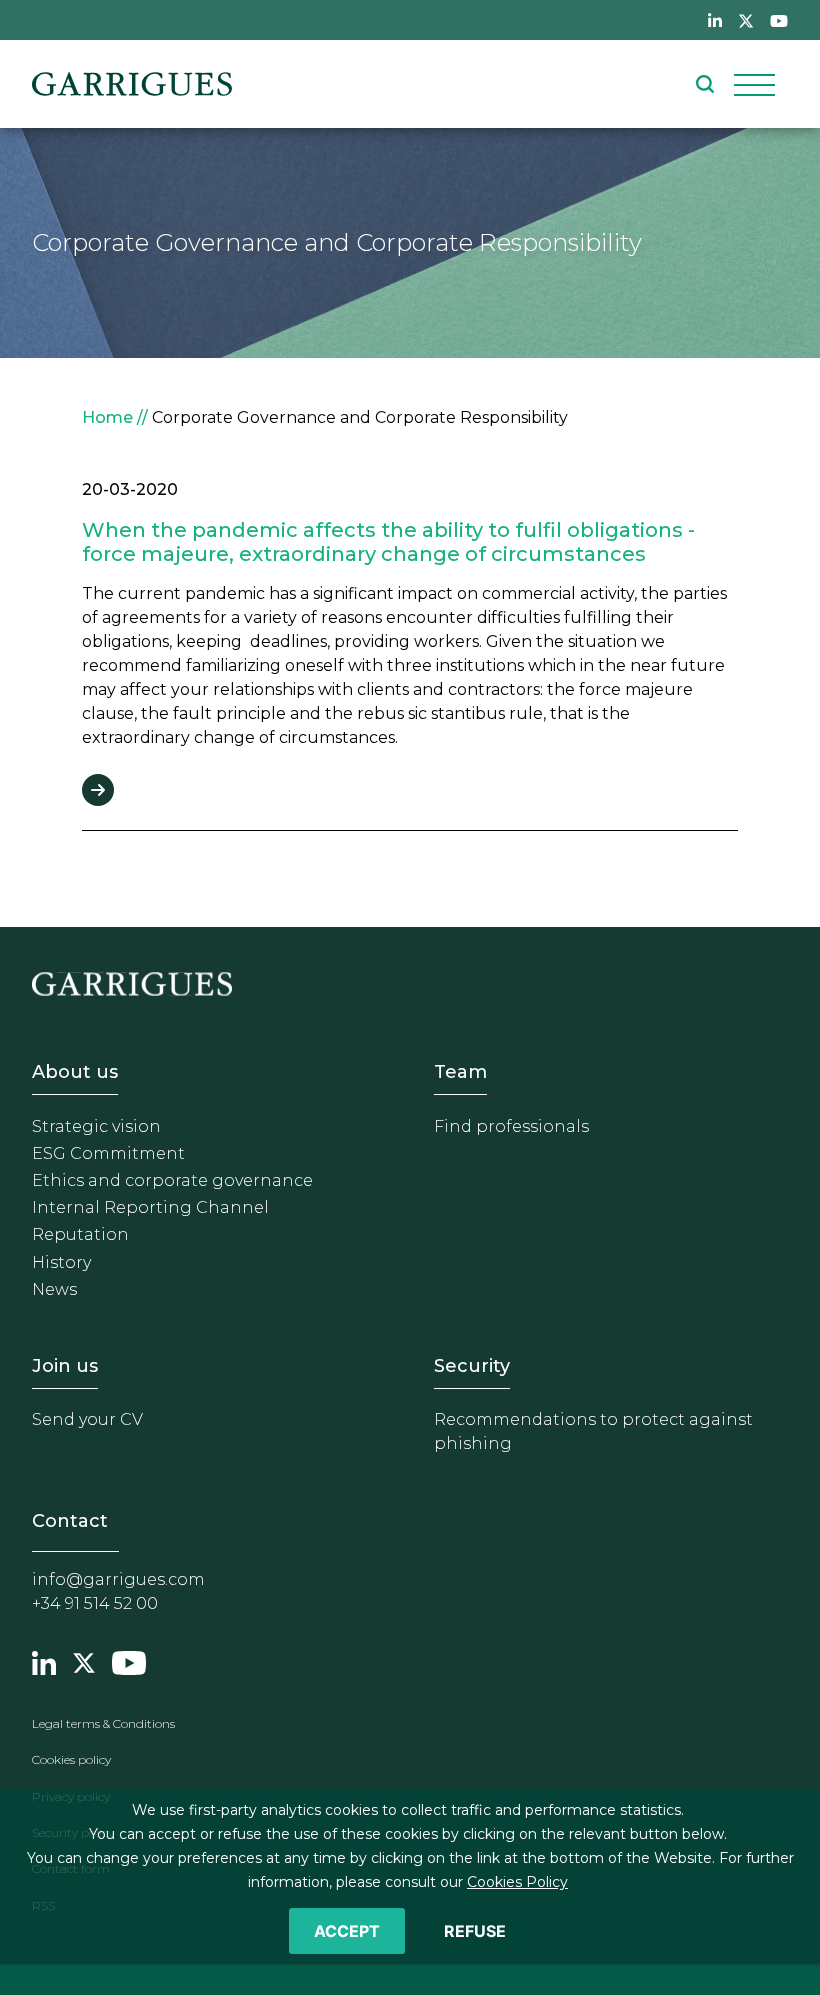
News (54, 1289)
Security (472, 1366)
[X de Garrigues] (746, 20)
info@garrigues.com (118, 1579)
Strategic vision (96, 1126)
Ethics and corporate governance (172, 1180)
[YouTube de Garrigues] (779, 20)
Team (460, 1072)
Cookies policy (71, 1759)
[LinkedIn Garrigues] (44, 1660)
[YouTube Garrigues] (129, 1660)
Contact (70, 1521)
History (61, 1262)
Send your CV (87, 1419)
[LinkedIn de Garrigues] (715, 20)
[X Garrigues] (84, 1660)
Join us (65, 1366)
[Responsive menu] (754, 84)
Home (107, 417)
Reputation (80, 1234)
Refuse (475, 1931)
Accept (347, 1931)
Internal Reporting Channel (150, 1207)
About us (75, 1072)
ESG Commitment (108, 1153)
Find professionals (511, 1126)
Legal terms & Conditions (103, 1723)
